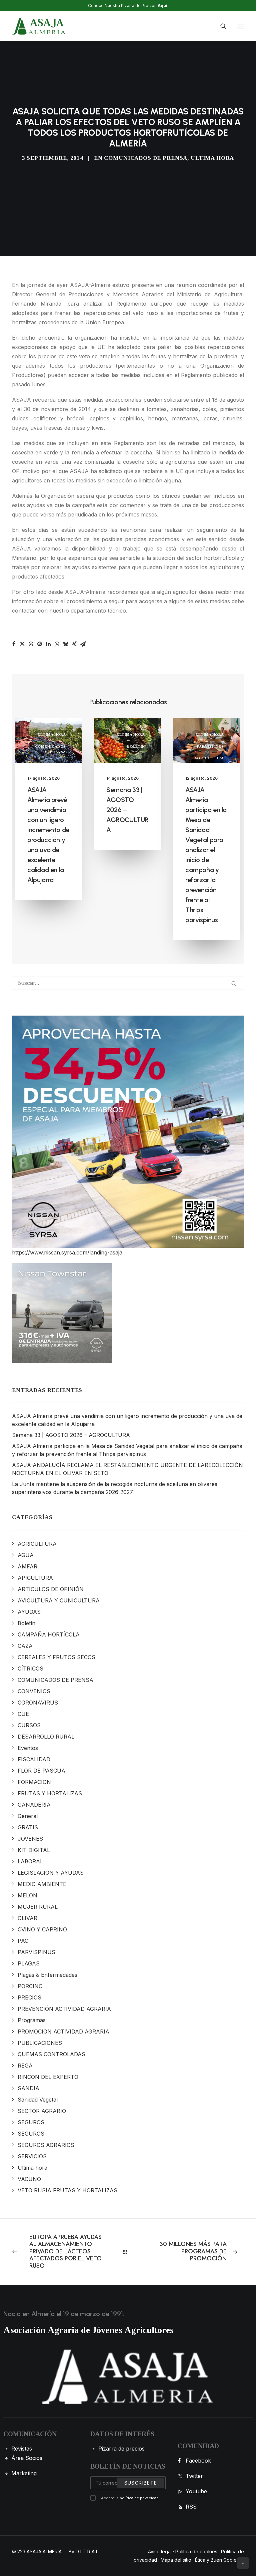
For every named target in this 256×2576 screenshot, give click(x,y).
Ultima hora (212, 158)
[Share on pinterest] (40, 644)
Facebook (198, 2461)
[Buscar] (220, 26)
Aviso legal (160, 2551)
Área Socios (27, 2458)
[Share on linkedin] (48, 644)
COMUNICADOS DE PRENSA (146, 158)
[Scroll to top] (243, 2562)
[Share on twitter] (22, 644)
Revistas (22, 2449)
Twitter (194, 2476)
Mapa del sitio (176, 2560)
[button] (241, 26)
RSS (191, 2507)
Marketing (24, 2473)
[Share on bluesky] (66, 644)
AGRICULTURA (209, 758)
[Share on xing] (74, 644)
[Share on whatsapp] (57, 644)
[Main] (128, 2252)
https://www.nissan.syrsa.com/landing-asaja (67, 1252)
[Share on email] (83, 644)
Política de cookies (196, 2551)
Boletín (136, 746)
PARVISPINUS (210, 746)
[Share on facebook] (14, 644)
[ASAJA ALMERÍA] (39, 26)
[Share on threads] (31, 644)
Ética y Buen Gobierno (219, 2560)
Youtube (196, 2491)
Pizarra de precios (121, 2449)
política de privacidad (139, 2498)
